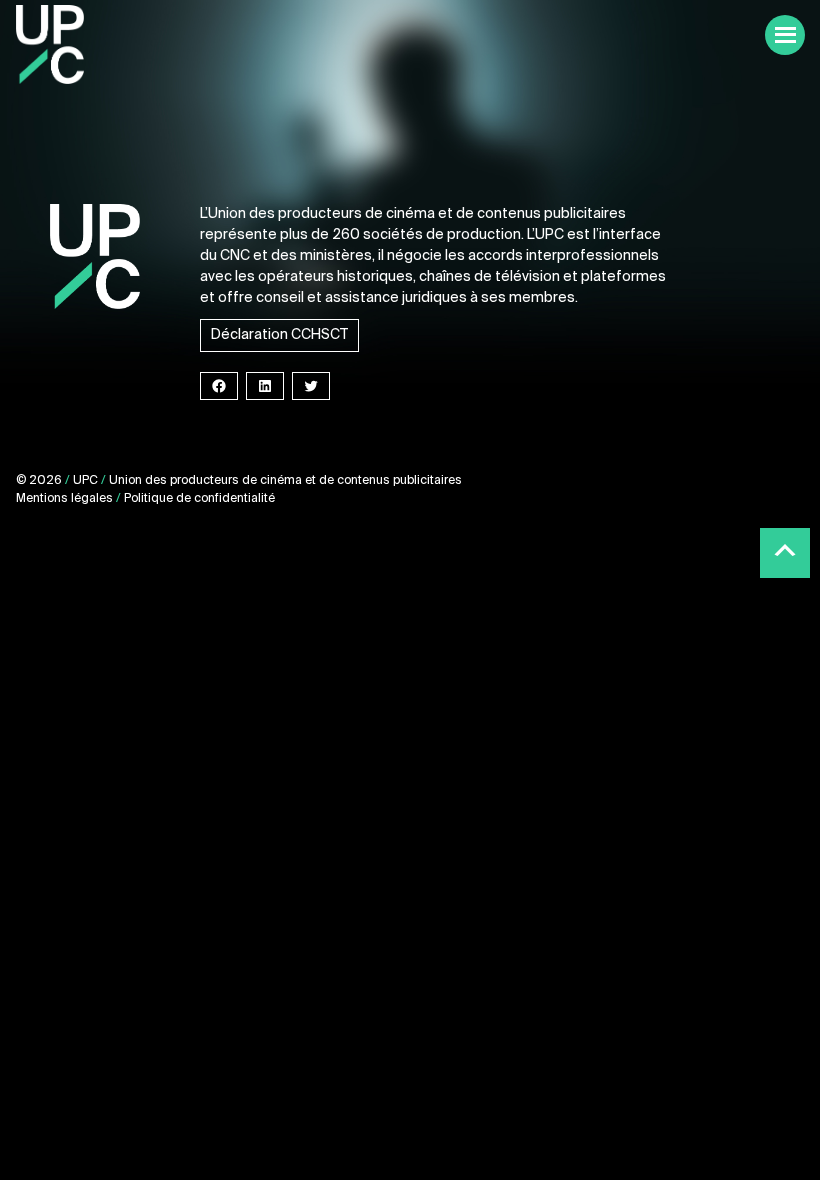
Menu (785, 35)
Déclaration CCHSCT (279, 335)
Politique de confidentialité (199, 499)
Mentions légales (64, 499)
